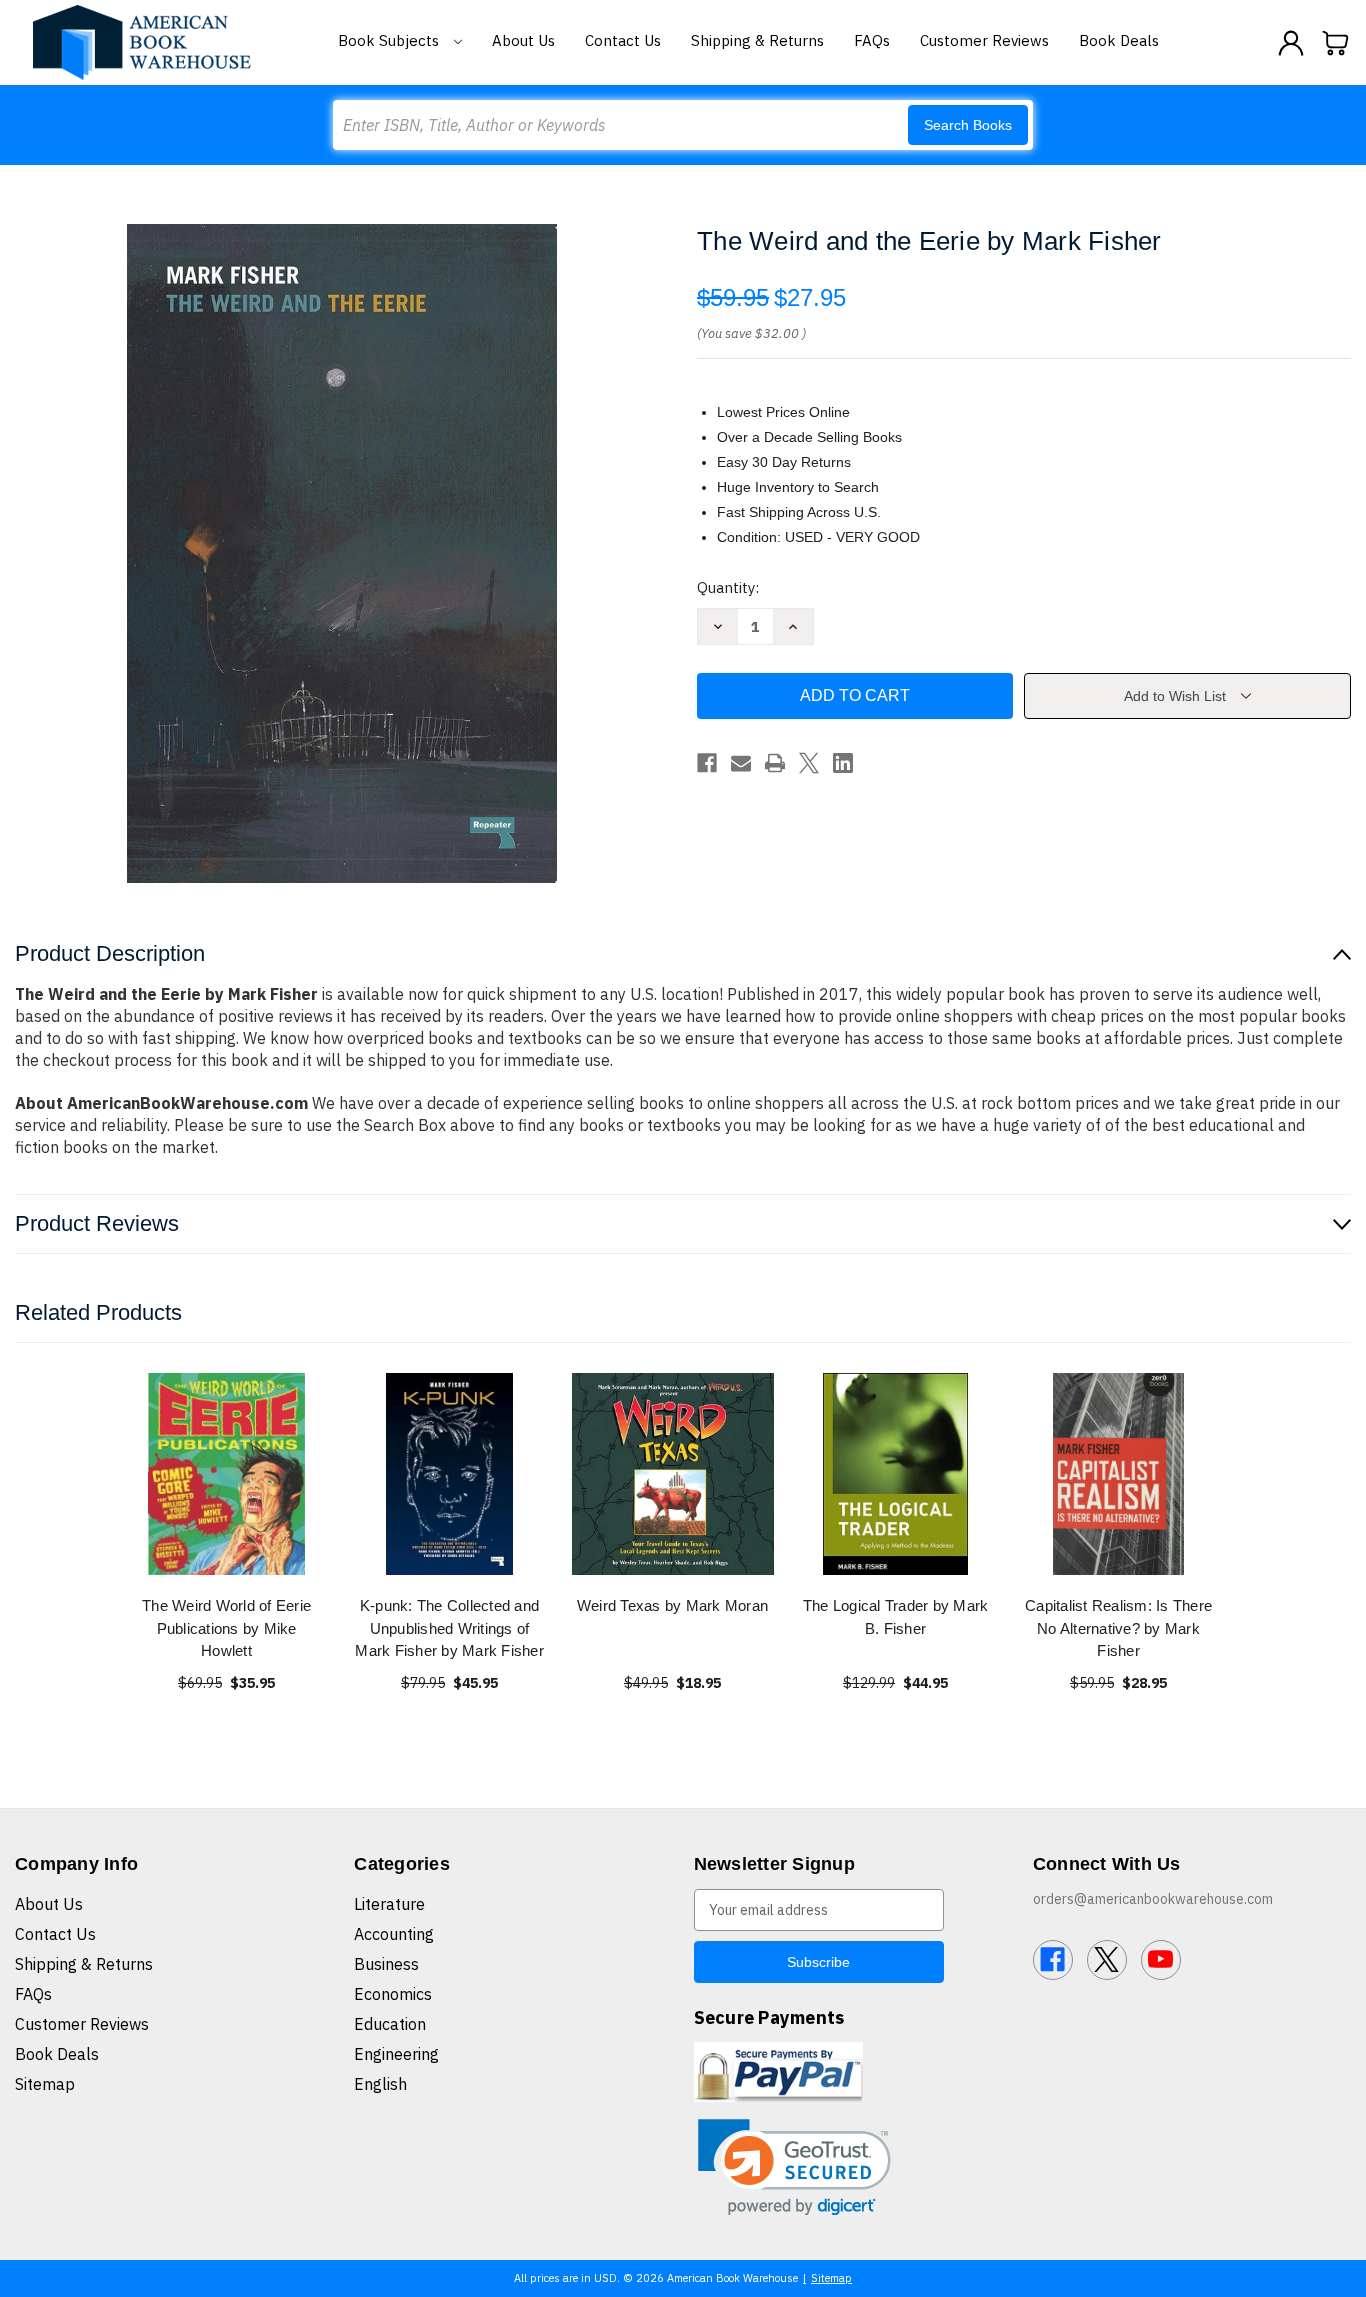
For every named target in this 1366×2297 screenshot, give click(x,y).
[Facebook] (707, 763)
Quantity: (728, 587)
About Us (523, 40)
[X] (809, 763)
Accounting (394, 1934)
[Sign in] (1291, 43)
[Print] (775, 763)
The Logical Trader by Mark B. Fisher (896, 1617)
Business (386, 1964)
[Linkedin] (843, 763)
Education (390, 2024)
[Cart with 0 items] (1336, 43)
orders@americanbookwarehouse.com (1153, 1899)
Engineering (396, 2054)
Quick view (227, 1473)
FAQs (872, 40)
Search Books (968, 125)
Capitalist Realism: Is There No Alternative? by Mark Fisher (1118, 1628)
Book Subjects (390, 40)
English (380, 2084)
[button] (794, 2167)
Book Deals (1119, 40)
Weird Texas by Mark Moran (672, 1605)
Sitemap (45, 2084)
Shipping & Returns (757, 40)
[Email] (741, 763)
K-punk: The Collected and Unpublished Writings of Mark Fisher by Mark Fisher (449, 1628)
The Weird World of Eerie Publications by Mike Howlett (226, 1628)
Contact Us (623, 40)
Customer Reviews (984, 40)
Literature (389, 1904)
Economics (393, 1994)
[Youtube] (1161, 1960)
